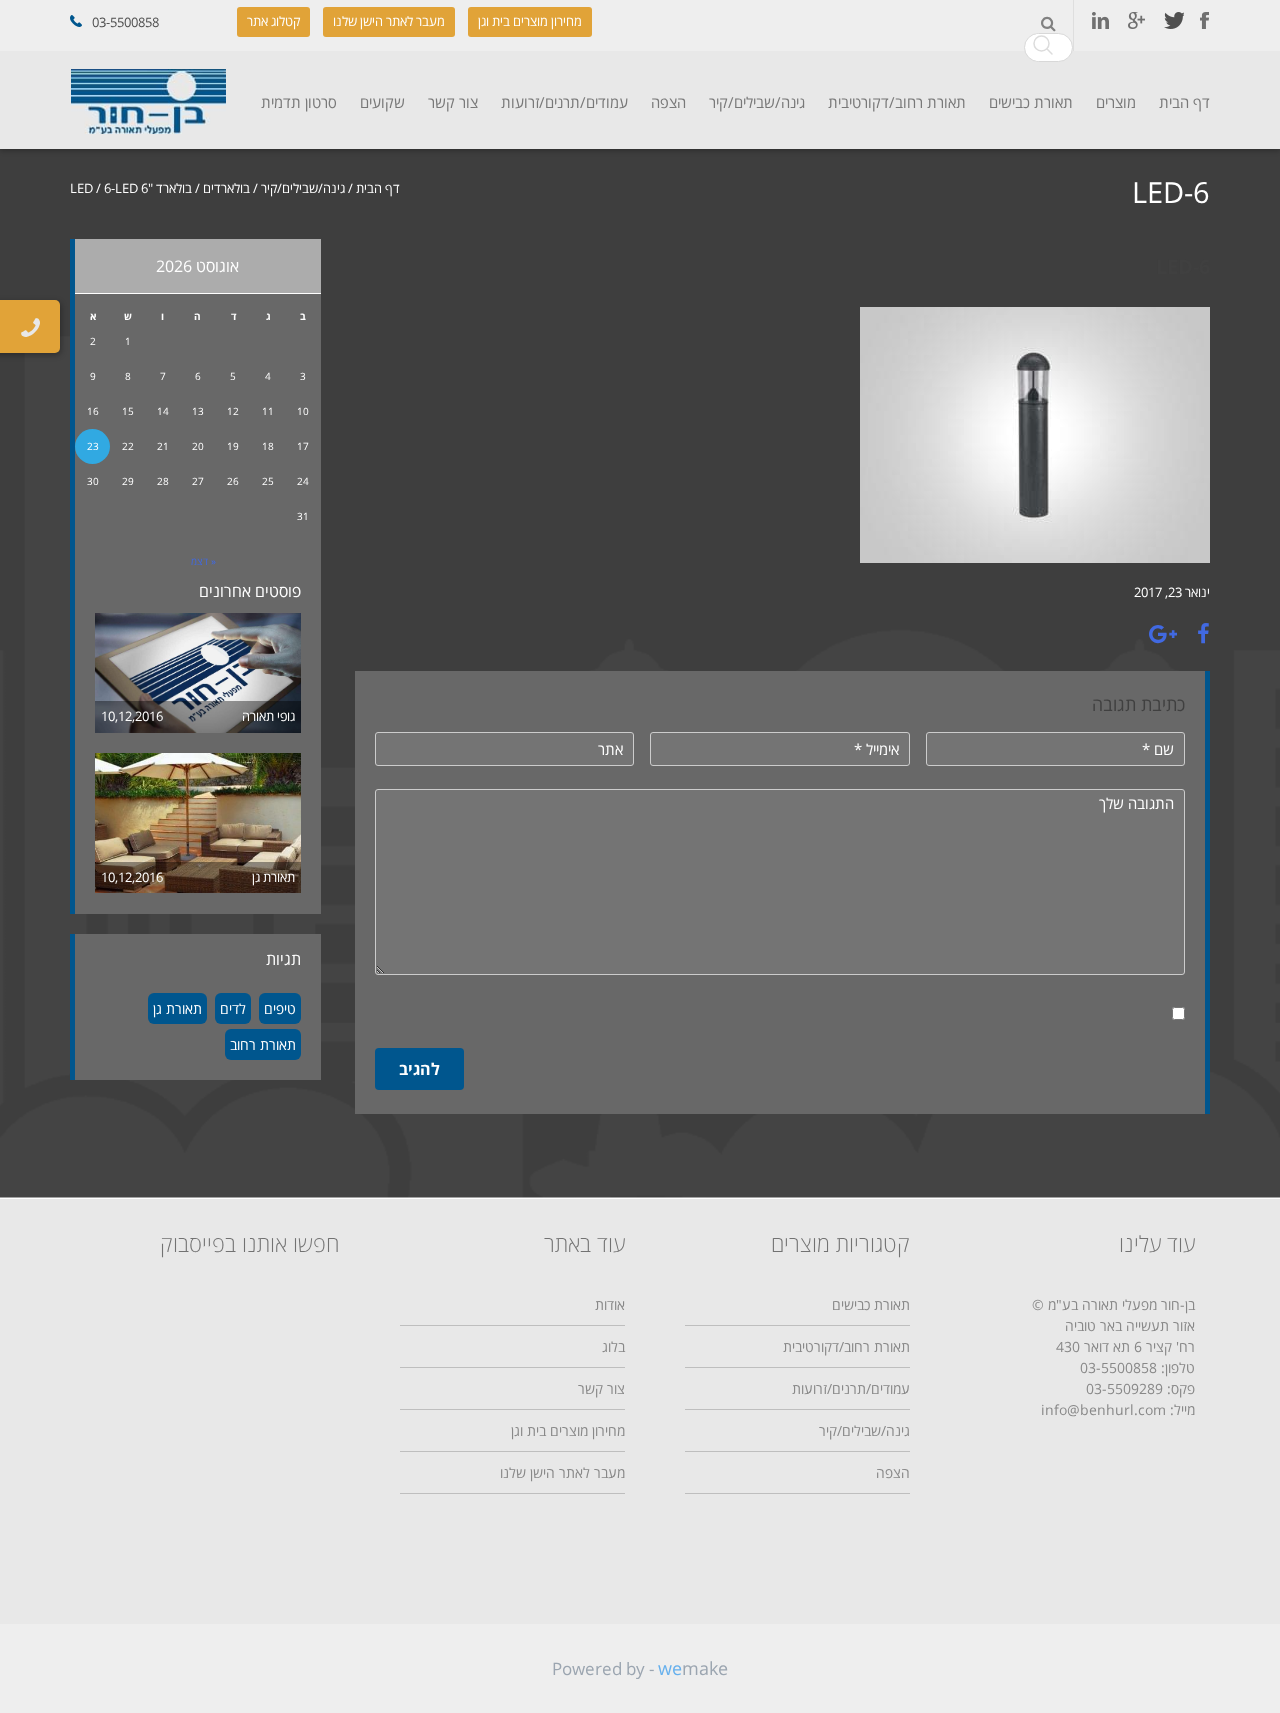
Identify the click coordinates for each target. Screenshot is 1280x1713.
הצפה (668, 102)
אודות (610, 1304)
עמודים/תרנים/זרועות (564, 102)
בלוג (613, 1346)
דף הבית (1184, 102)
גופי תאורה (268, 716)
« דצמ (203, 561)
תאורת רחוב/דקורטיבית (897, 102)
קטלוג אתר (273, 21)
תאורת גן (273, 877)
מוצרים (1116, 102)
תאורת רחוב (263, 1044)
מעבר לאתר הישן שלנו (389, 21)
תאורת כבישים (1031, 102)
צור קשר (453, 102)
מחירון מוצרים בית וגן (530, 21)
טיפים (280, 1008)
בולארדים (226, 188)
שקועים (382, 102)
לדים (233, 1008)
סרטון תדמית (299, 102)
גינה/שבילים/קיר (757, 102)
